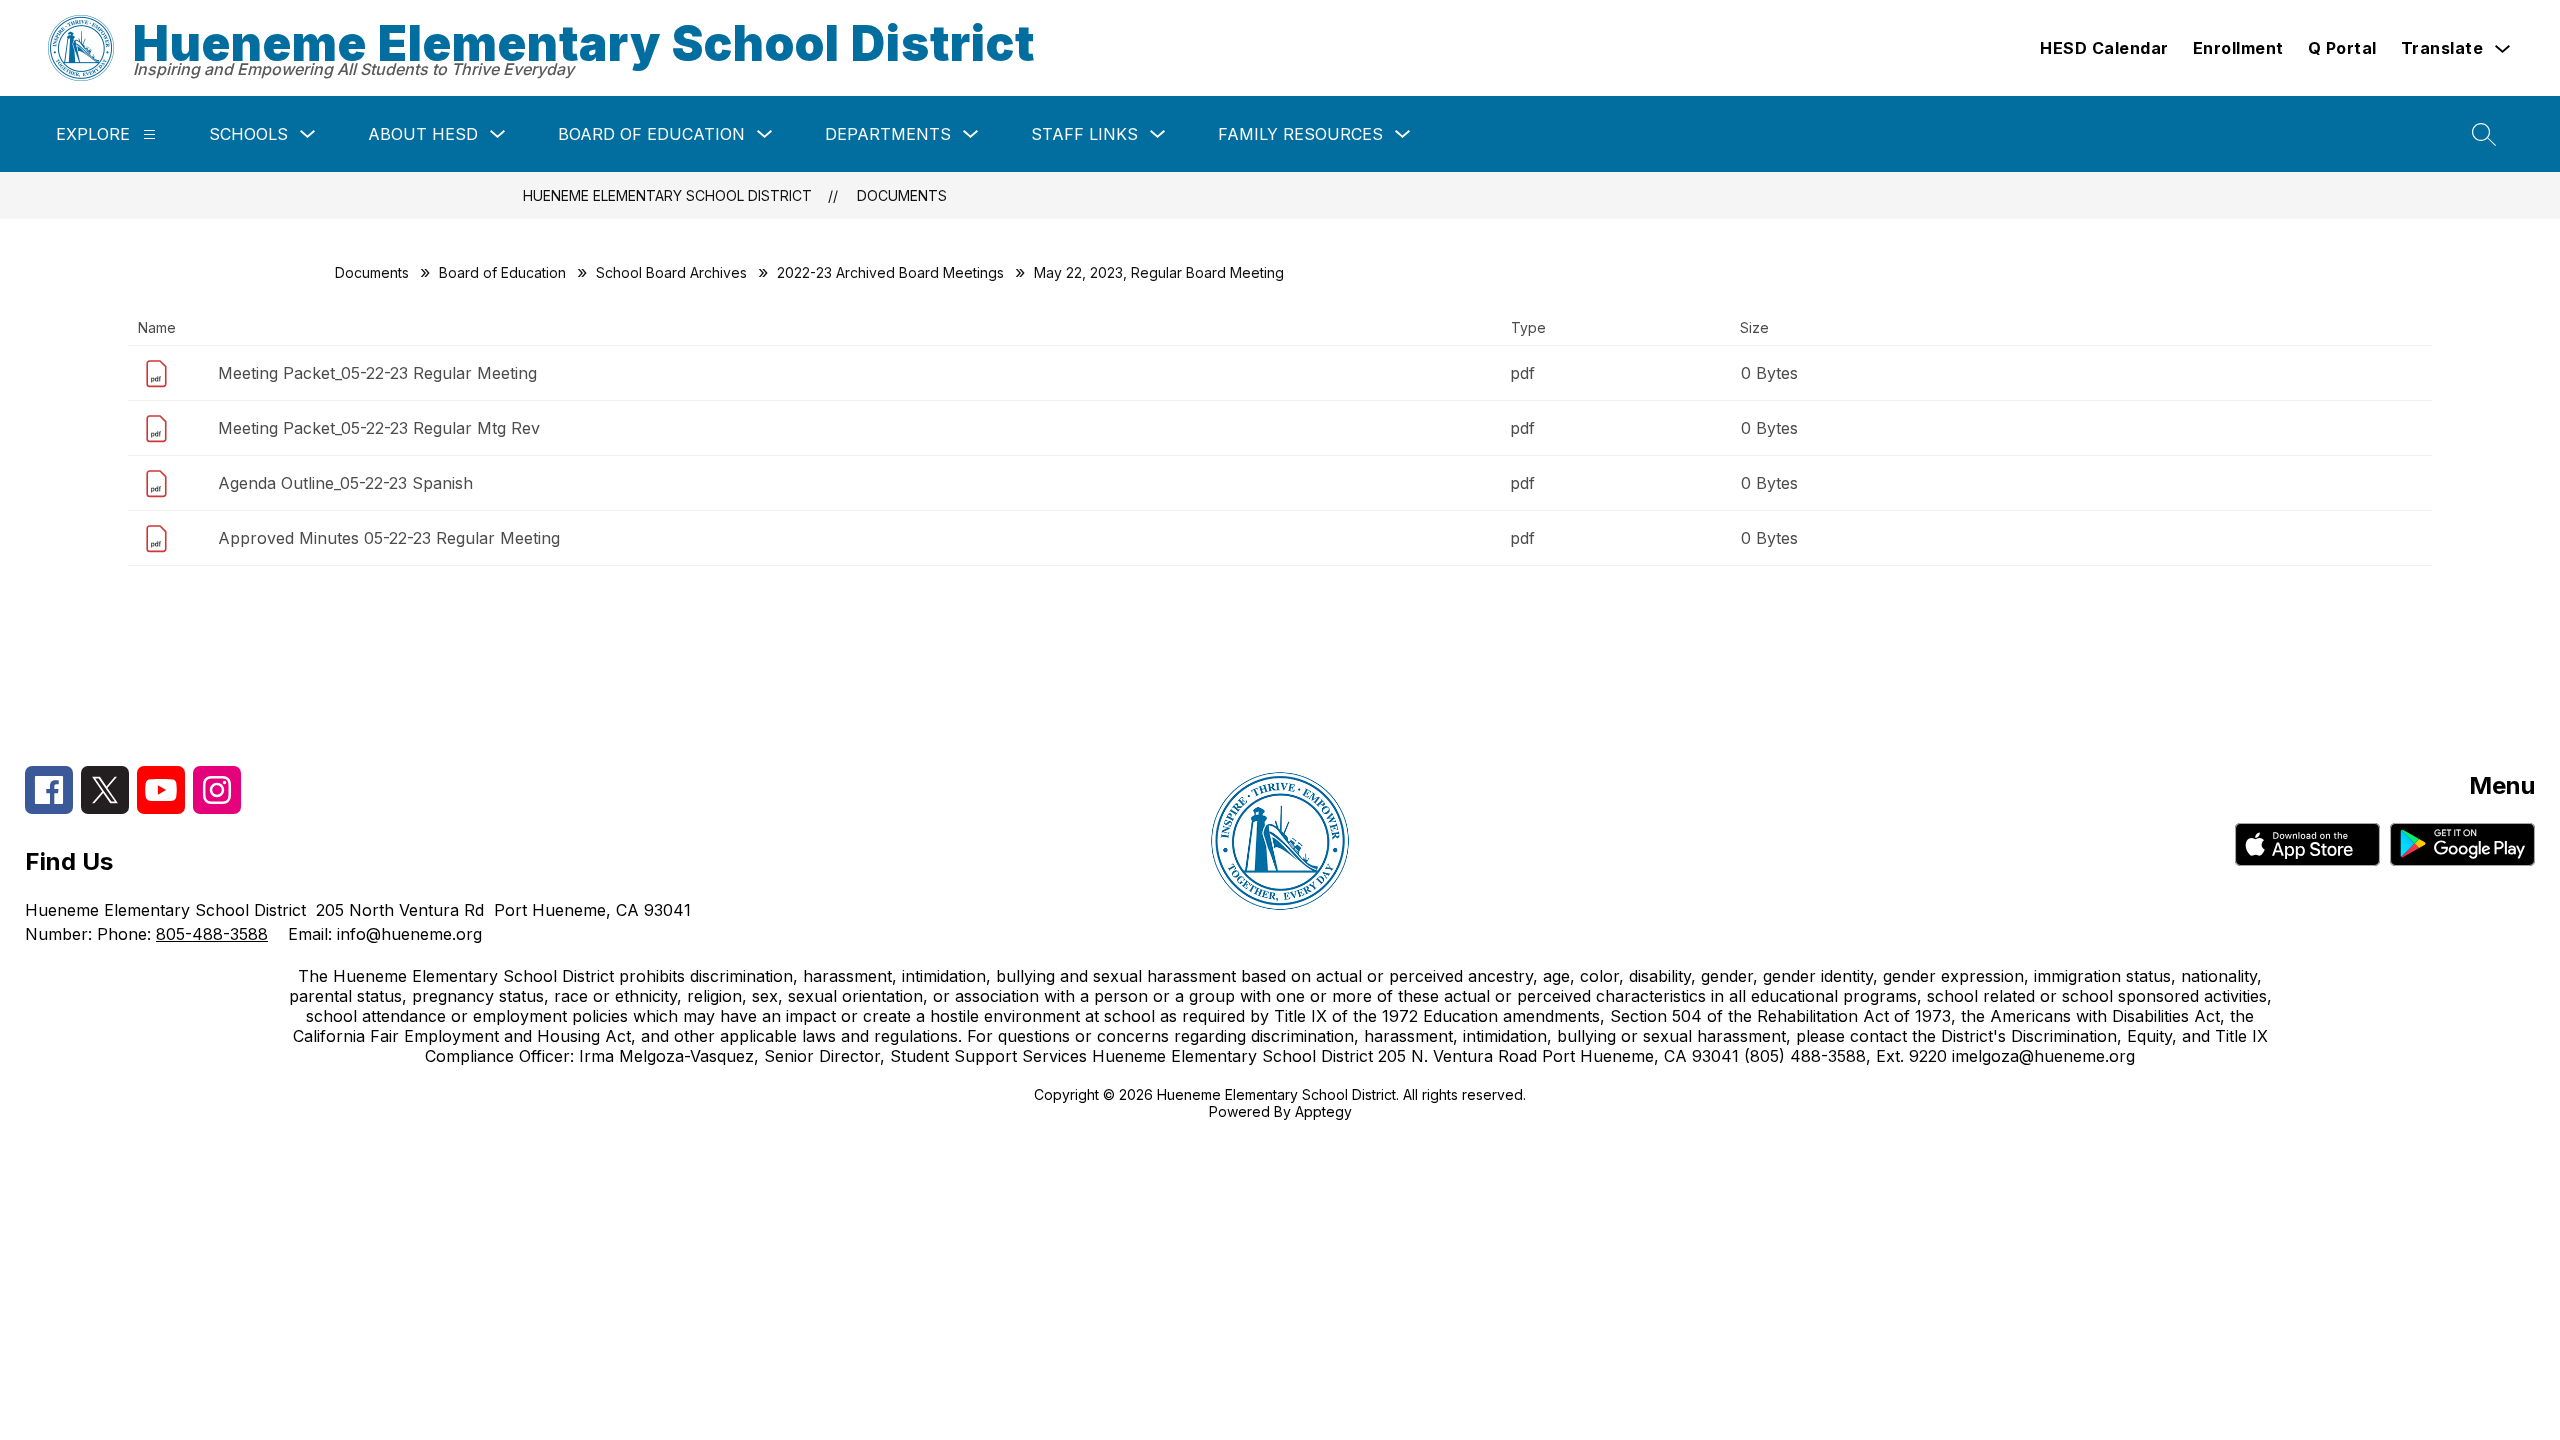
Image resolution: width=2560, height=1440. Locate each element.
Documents (902, 195)
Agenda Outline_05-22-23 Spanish (345, 483)
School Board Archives (671, 272)
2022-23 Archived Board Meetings (890, 272)
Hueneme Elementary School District (667, 195)
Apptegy (1323, 1111)
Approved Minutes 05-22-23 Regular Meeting (389, 538)
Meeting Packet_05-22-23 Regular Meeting (377, 373)
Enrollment (2238, 48)
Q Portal (2342, 48)
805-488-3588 (212, 934)
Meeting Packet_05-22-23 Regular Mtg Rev (379, 428)
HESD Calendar (2104, 48)
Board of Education (651, 134)
